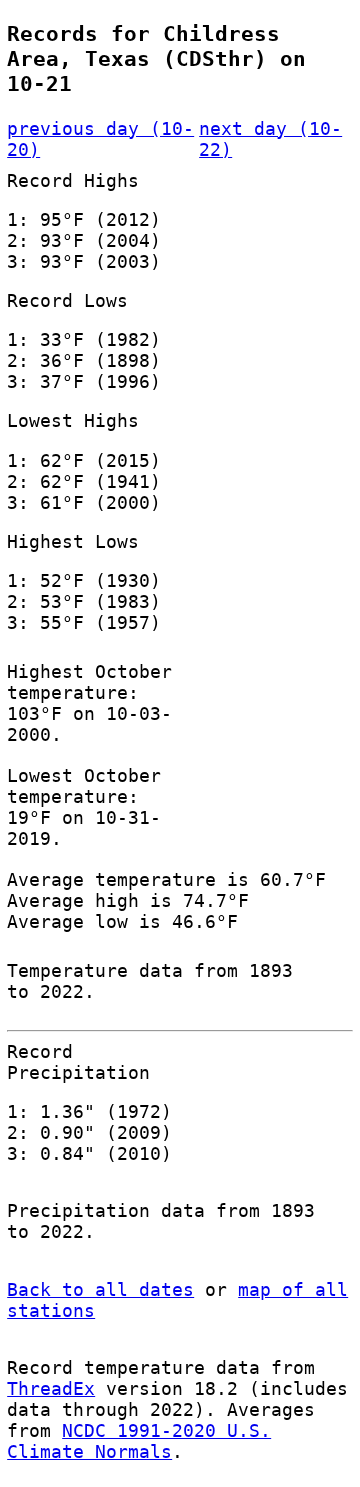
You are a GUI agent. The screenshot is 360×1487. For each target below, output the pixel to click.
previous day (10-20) (100, 139)
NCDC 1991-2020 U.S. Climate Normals (139, 1441)
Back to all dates (100, 1289)
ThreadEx (51, 1388)
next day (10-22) (270, 139)
